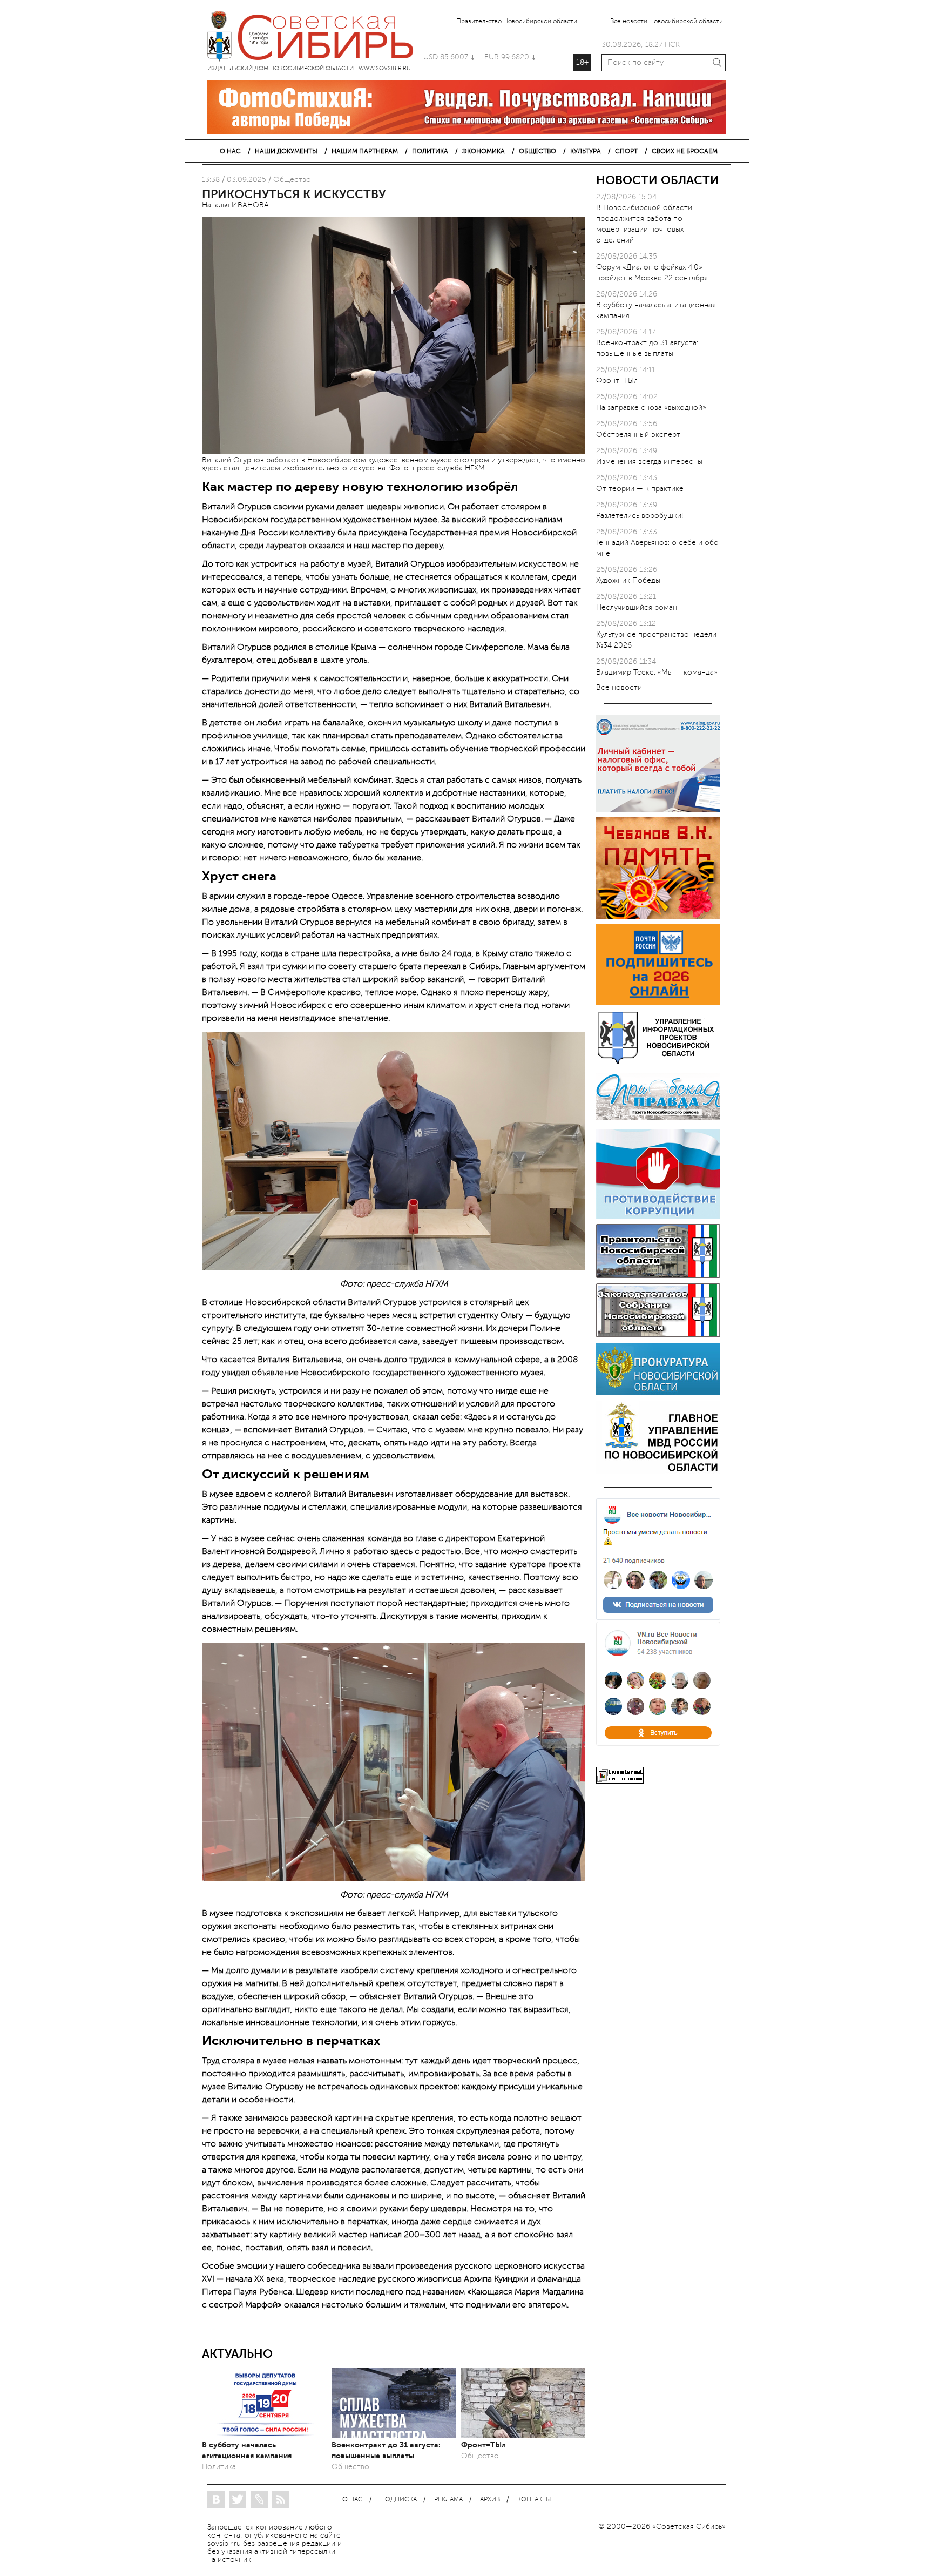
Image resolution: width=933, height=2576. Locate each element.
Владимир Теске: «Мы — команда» (657, 672)
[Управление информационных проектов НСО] (658, 1062)
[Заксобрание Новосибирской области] (658, 1335)
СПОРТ (626, 151)
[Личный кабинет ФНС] (658, 809)
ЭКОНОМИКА (484, 151)
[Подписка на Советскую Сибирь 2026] (658, 1003)
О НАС (230, 151)
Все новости (619, 688)
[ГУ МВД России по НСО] (658, 1471)
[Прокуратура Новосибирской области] (658, 1393)
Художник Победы (628, 580)
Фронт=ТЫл (484, 2445)
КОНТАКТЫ (534, 2500)
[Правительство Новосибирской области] (658, 1276)
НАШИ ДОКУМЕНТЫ (286, 151)
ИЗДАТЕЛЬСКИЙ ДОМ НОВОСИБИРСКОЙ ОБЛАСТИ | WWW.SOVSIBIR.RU (315, 38)
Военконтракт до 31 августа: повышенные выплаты (386, 2450)
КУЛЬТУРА (586, 151)
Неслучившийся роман (637, 607)
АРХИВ (490, 2500)
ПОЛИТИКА (430, 151)
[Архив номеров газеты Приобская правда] (658, 1122)
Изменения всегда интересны (649, 462)
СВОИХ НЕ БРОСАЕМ (685, 151)
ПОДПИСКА (398, 2500)
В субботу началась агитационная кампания (247, 2450)
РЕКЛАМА (448, 2500)
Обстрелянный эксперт (638, 435)
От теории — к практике (640, 489)
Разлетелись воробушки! (640, 516)
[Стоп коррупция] (658, 1216)
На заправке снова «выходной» (651, 408)
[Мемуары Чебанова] (658, 916)
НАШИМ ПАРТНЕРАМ (365, 151)
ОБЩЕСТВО (538, 151)
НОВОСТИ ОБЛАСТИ (658, 180)
